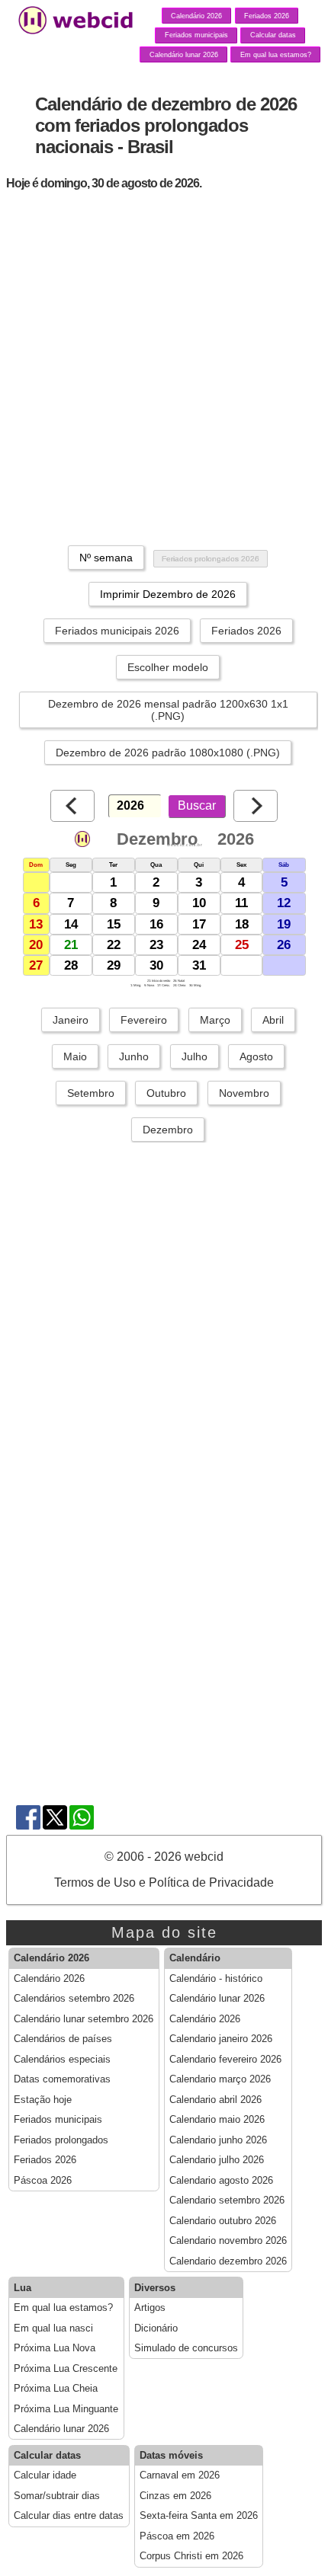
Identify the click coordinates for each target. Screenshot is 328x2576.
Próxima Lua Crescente (66, 2369)
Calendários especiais (62, 2060)
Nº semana (106, 558)
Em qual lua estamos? (276, 55)
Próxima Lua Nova (55, 2348)
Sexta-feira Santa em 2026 (199, 2516)
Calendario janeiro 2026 (221, 2039)
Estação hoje (43, 2100)
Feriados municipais (196, 35)
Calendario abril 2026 (215, 2100)
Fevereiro (144, 1020)
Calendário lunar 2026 (184, 55)
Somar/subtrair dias (57, 2496)
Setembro (91, 1093)
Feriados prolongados (61, 2140)
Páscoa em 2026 (177, 2536)
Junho (134, 1056)
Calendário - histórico (216, 1979)
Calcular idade (45, 2475)
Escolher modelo (168, 667)
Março (215, 1020)
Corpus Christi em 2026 (191, 2556)
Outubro (166, 1093)
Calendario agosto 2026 (221, 2181)
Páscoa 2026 (43, 2181)
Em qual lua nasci (53, 2328)
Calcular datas (273, 35)
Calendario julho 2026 (217, 2160)
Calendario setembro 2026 (227, 2200)
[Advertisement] (164, 366)
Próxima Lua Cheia (56, 2389)
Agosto (256, 1056)
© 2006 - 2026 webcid (164, 1857)
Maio (75, 1056)
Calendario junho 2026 (218, 2140)
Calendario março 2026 (220, 2079)
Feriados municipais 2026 (117, 631)
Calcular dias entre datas (69, 2516)
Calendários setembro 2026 (74, 1999)
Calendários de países (63, 2039)
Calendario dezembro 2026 (228, 2261)
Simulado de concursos (186, 2348)
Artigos (150, 2308)
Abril (273, 1020)
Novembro (244, 1093)
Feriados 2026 (267, 16)
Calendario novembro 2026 (228, 2241)
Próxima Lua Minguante (66, 2409)
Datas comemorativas (62, 2079)
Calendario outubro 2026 (223, 2221)
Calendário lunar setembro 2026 (84, 2019)
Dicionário (156, 2328)
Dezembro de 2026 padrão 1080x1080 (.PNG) (168, 753)
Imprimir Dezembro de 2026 (168, 594)
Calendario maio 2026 (217, 2120)
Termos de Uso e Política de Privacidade (164, 1882)
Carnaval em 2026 (180, 2475)
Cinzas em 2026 (175, 2496)
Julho (195, 1056)
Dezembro (168, 1130)
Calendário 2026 (196, 16)
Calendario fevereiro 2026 (225, 2060)
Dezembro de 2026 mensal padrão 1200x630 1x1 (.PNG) (168, 710)
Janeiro (71, 1020)
